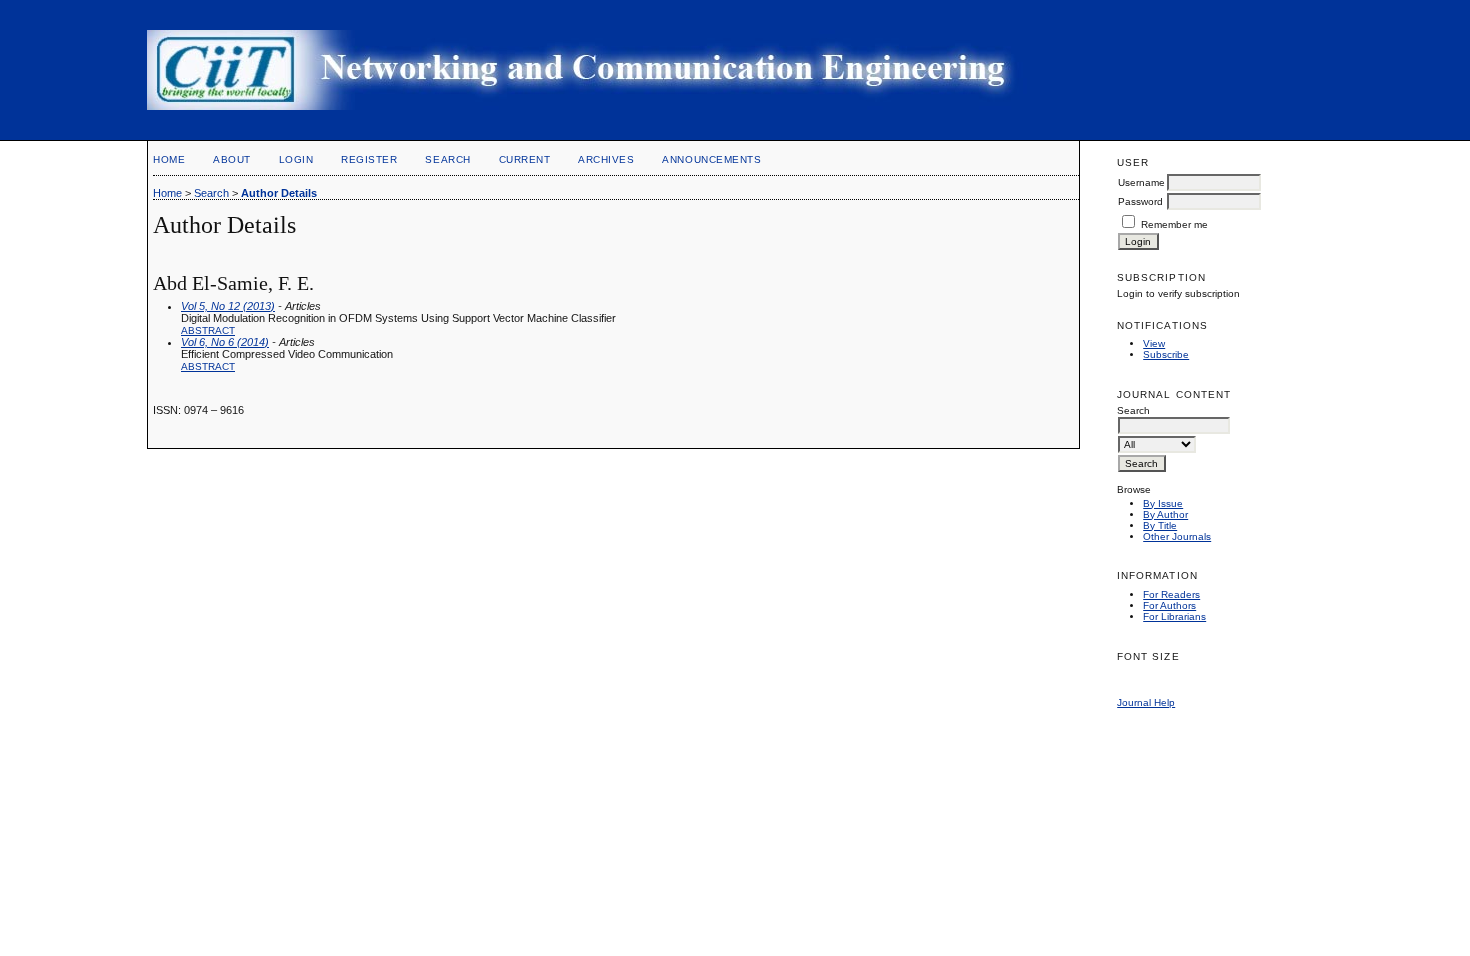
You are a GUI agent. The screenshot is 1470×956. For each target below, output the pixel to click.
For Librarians (1174, 616)
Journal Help (1146, 702)
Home (169, 159)
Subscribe (1166, 354)
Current (525, 159)
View (1154, 343)
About (232, 159)
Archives (606, 159)
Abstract (208, 330)
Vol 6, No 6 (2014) (225, 342)
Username (1141, 182)
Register (369, 159)
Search (447, 159)
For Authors (1169, 605)
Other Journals (1177, 536)
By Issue (1163, 503)
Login (296, 159)
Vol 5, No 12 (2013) (228, 306)
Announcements (711, 159)
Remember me (1174, 224)
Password (1140, 201)
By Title (1160, 525)
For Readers (1171, 594)
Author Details (279, 193)
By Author (1165, 514)
